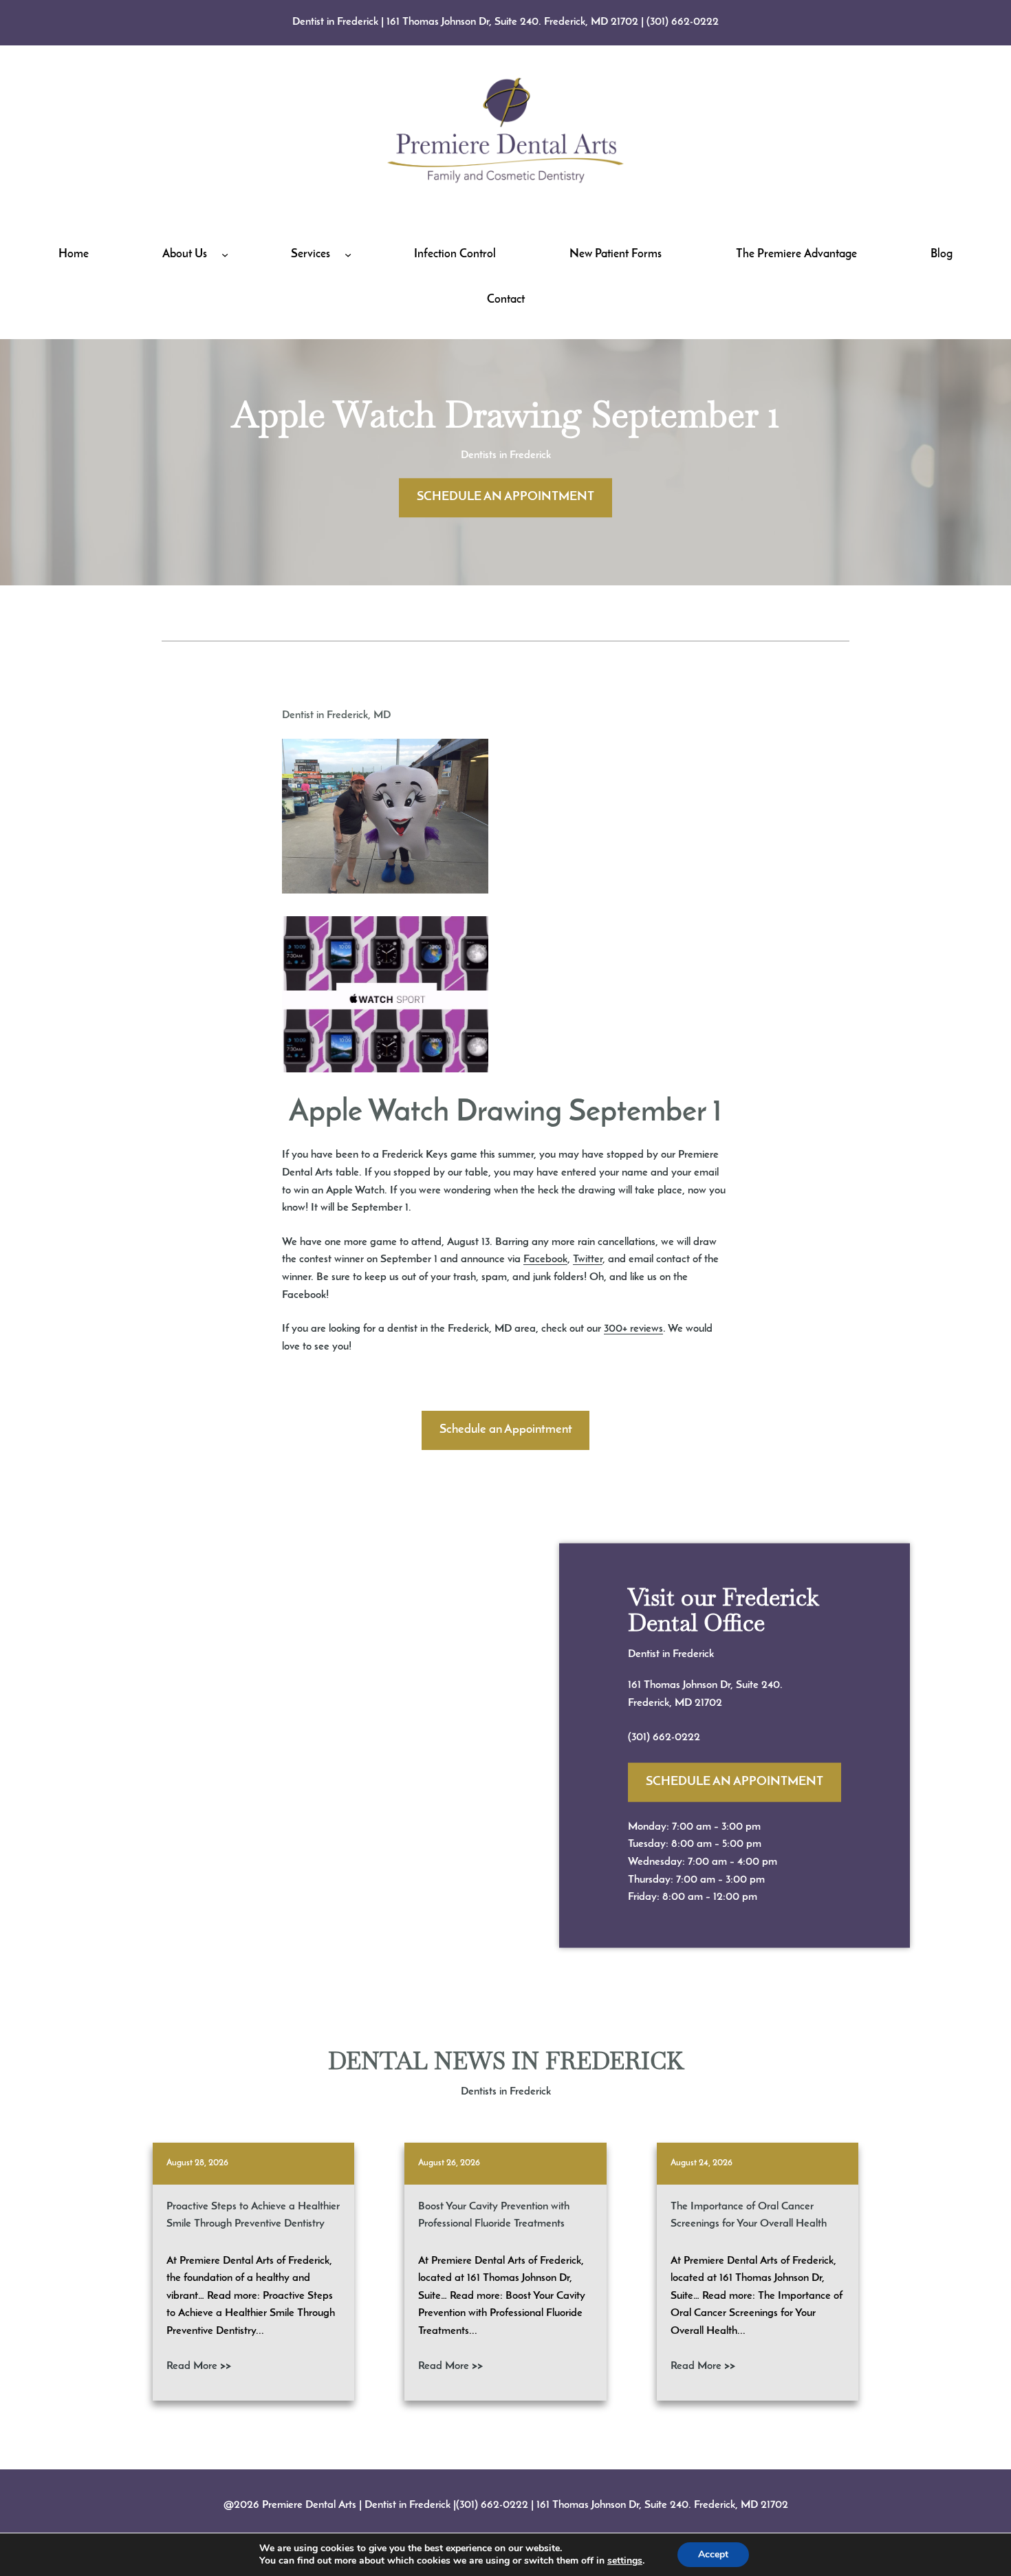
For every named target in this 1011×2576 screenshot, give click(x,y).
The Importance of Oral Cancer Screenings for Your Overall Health (749, 2216)
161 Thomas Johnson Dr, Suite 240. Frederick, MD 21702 (512, 22)
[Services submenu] (348, 255)
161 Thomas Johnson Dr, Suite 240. (705, 1685)
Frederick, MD (661, 1703)
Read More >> (199, 2366)
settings (625, 2561)
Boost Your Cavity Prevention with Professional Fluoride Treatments (494, 2216)
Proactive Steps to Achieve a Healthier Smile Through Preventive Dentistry (253, 2216)
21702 (708, 1703)
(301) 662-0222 (683, 22)
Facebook (545, 1259)
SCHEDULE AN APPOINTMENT (505, 497)
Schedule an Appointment (506, 1430)
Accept (713, 2554)
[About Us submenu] (225, 255)
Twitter (588, 1259)
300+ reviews (633, 1329)
